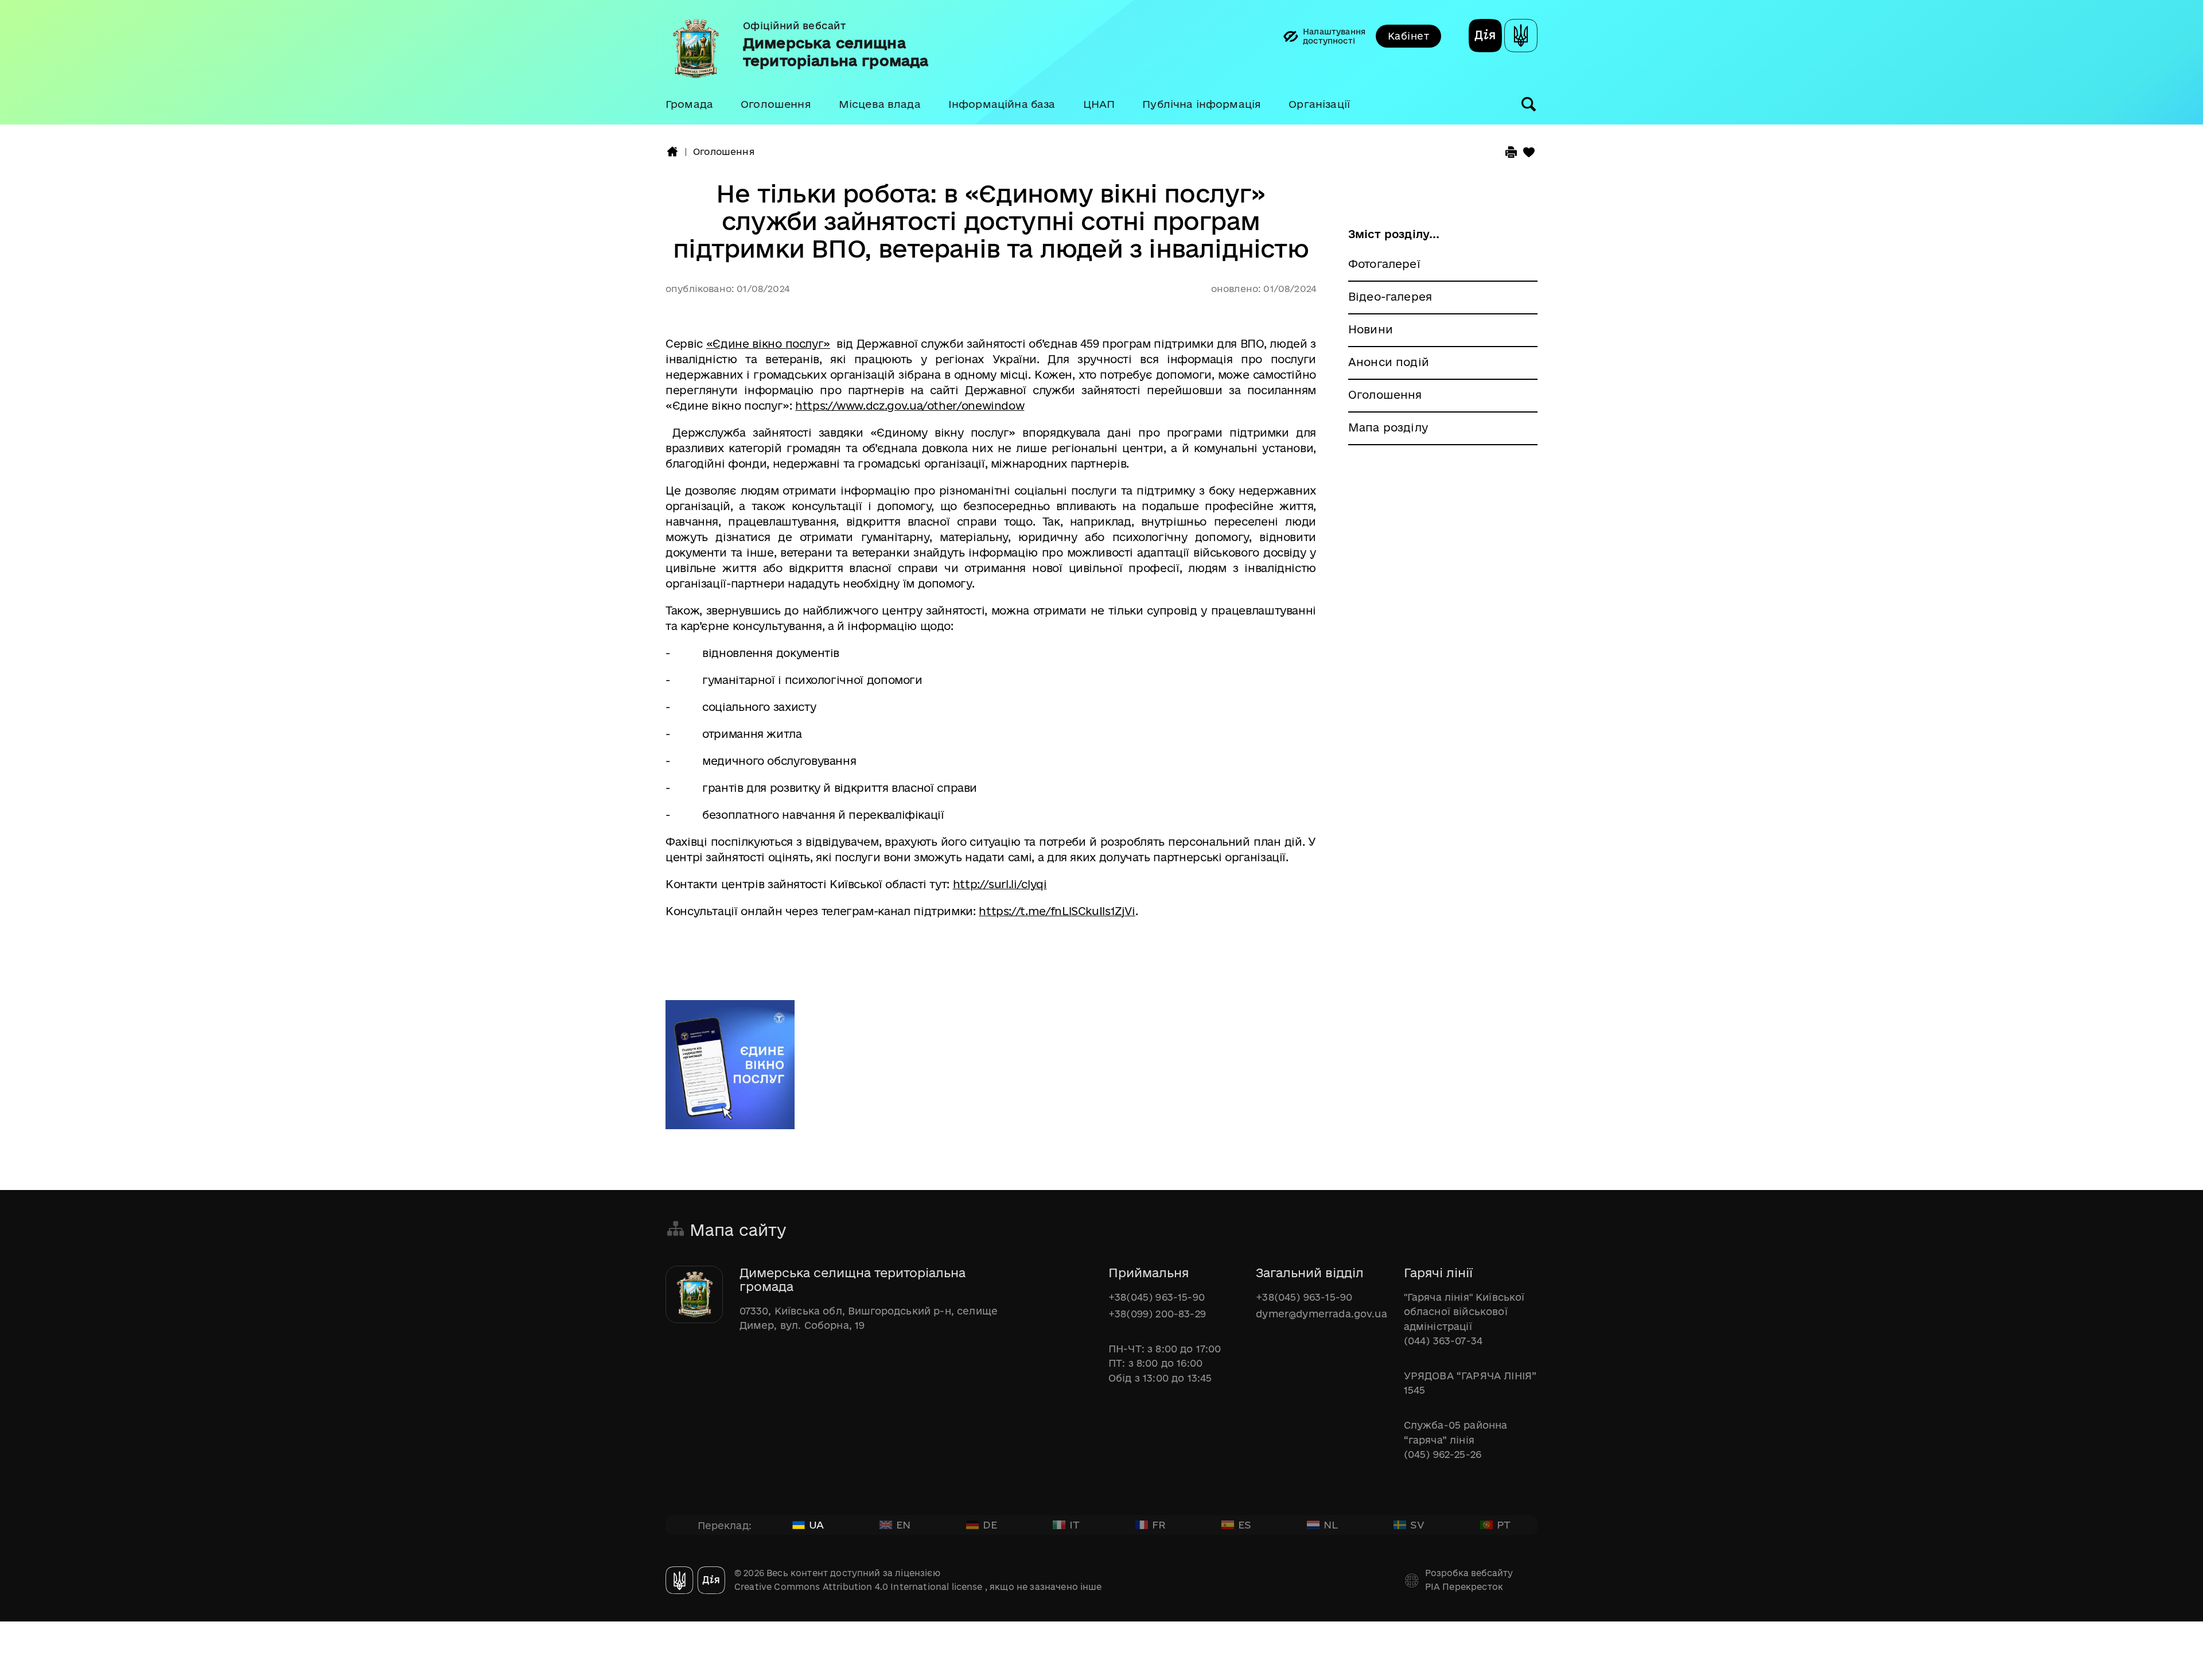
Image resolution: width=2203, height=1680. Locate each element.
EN (903, 1525)
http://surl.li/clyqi (1000, 884)
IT (1075, 1525)
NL (1331, 1525)
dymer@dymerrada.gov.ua (1322, 1314)
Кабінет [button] (1408, 36)
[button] (689, 104)
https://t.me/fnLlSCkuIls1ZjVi (1057, 911)
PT (1504, 1525)
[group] (1101, 62)
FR (1159, 1525)
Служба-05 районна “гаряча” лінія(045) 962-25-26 (1456, 1440)
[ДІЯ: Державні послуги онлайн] (1485, 37)
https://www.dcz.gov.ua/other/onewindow (910, 406)
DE (990, 1525)
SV (1417, 1525)
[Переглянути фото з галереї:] (730, 1070)
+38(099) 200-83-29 (1157, 1314)
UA (816, 1525)
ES (1245, 1525)
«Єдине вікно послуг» (768, 344)
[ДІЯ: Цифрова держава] (1521, 37)
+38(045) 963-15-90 (1157, 1297)
